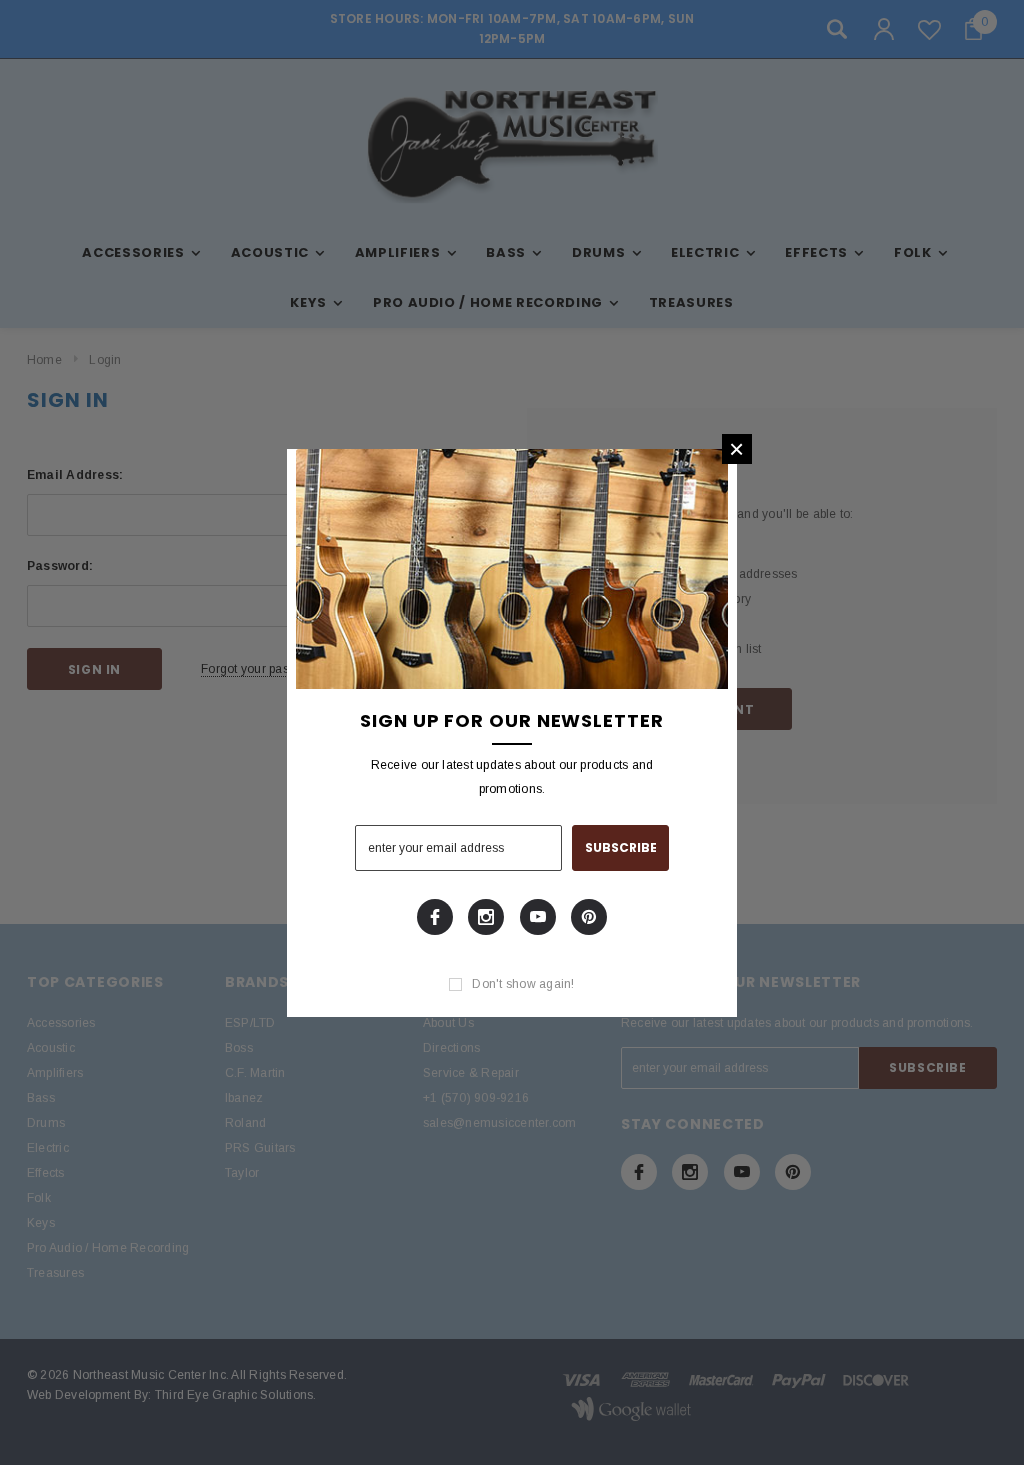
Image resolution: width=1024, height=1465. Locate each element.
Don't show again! (523, 984)
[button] (737, 449)
